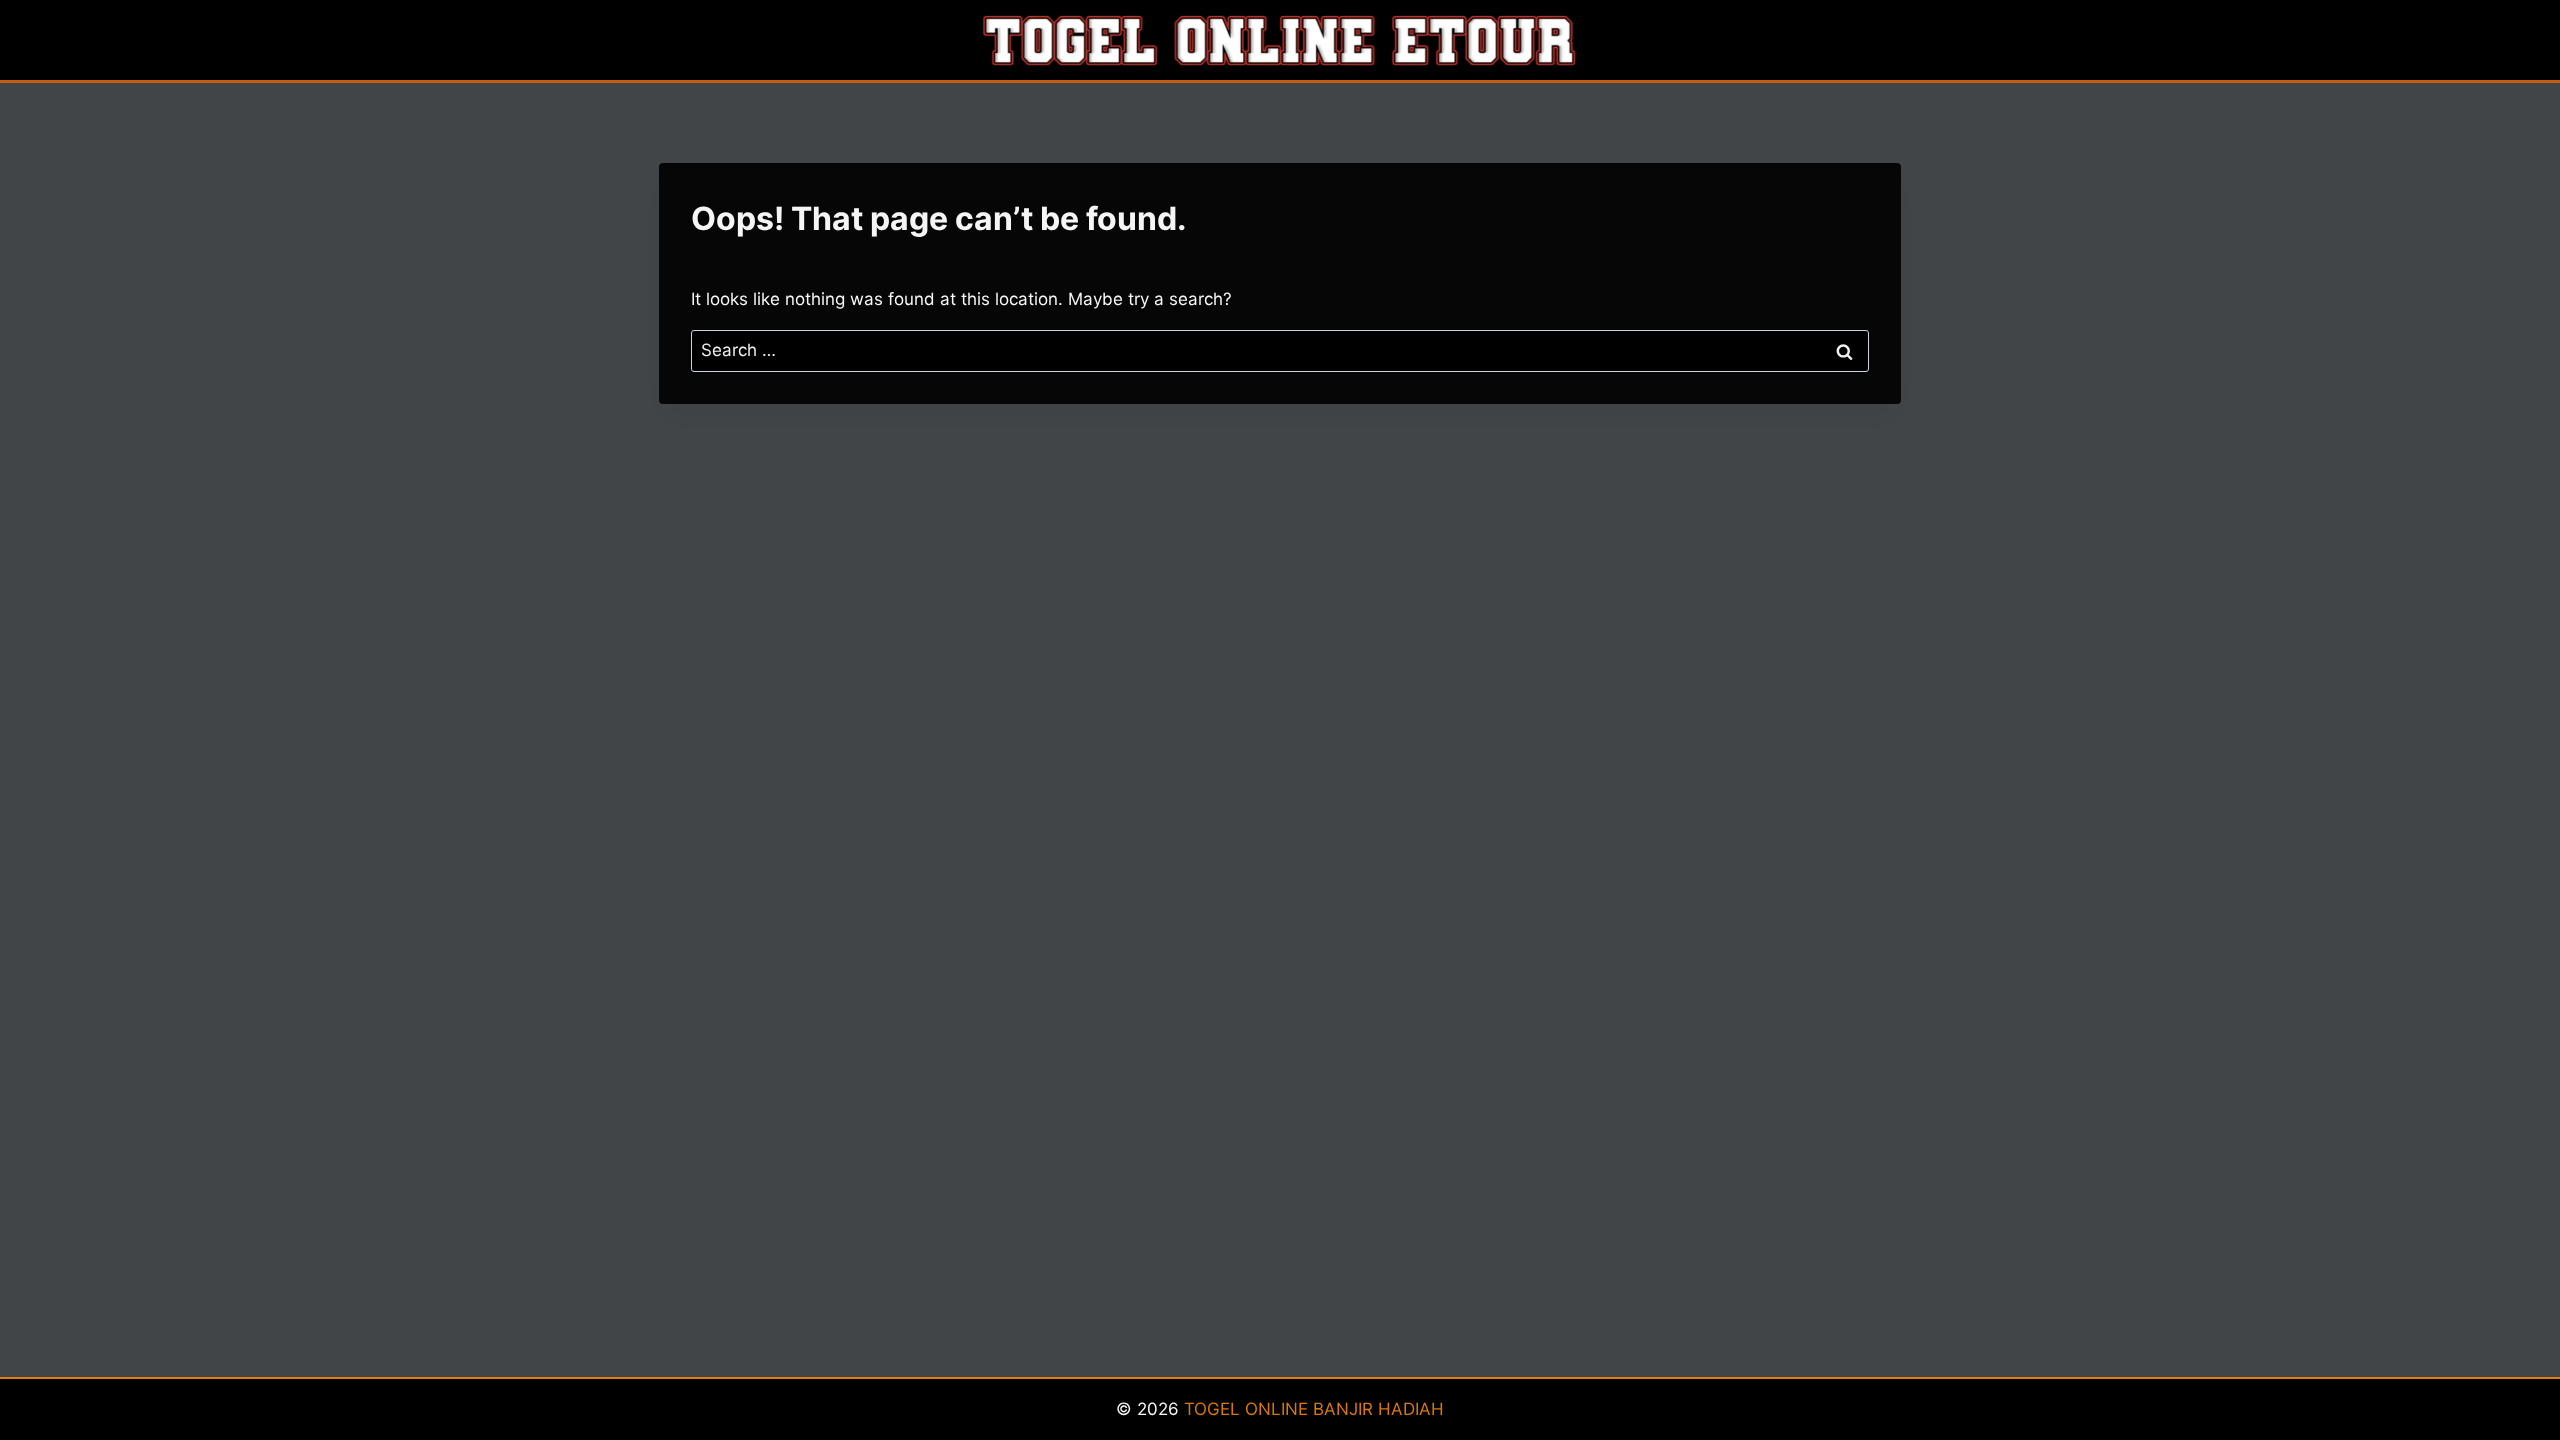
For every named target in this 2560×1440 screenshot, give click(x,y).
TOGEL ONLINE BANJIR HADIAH (1314, 1409)
